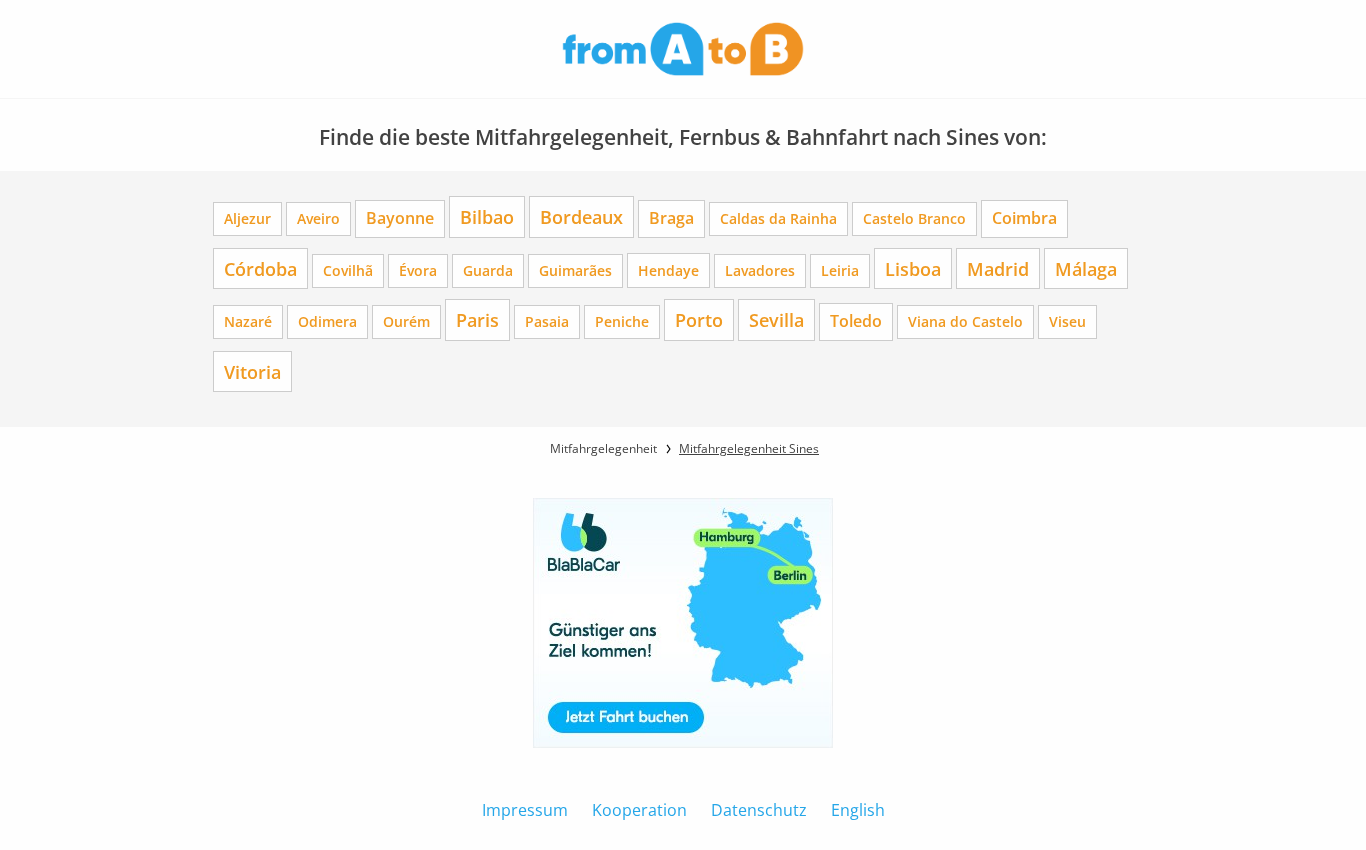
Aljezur (247, 218)
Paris (477, 319)
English (858, 810)
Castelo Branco (914, 218)
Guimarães (575, 270)
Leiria (840, 270)
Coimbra (1024, 218)
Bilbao (487, 216)
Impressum (525, 810)
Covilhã (348, 270)
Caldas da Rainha (778, 218)
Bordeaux (581, 216)
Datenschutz (759, 810)
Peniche (622, 321)
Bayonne (400, 218)
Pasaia (547, 321)
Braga (671, 218)
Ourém (406, 321)
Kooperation (639, 810)
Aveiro (318, 218)
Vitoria (252, 371)
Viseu (1067, 321)
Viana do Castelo (965, 321)
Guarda (488, 270)
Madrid (998, 268)
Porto (699, 319)
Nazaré (248, 321)
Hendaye (668, 270)
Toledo (856, 321)
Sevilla (776, 319)
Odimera (327, 321)
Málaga (1086, 268)
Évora (418, 270)
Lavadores (760, 270)
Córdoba (260, 268)
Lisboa (913, 268)
